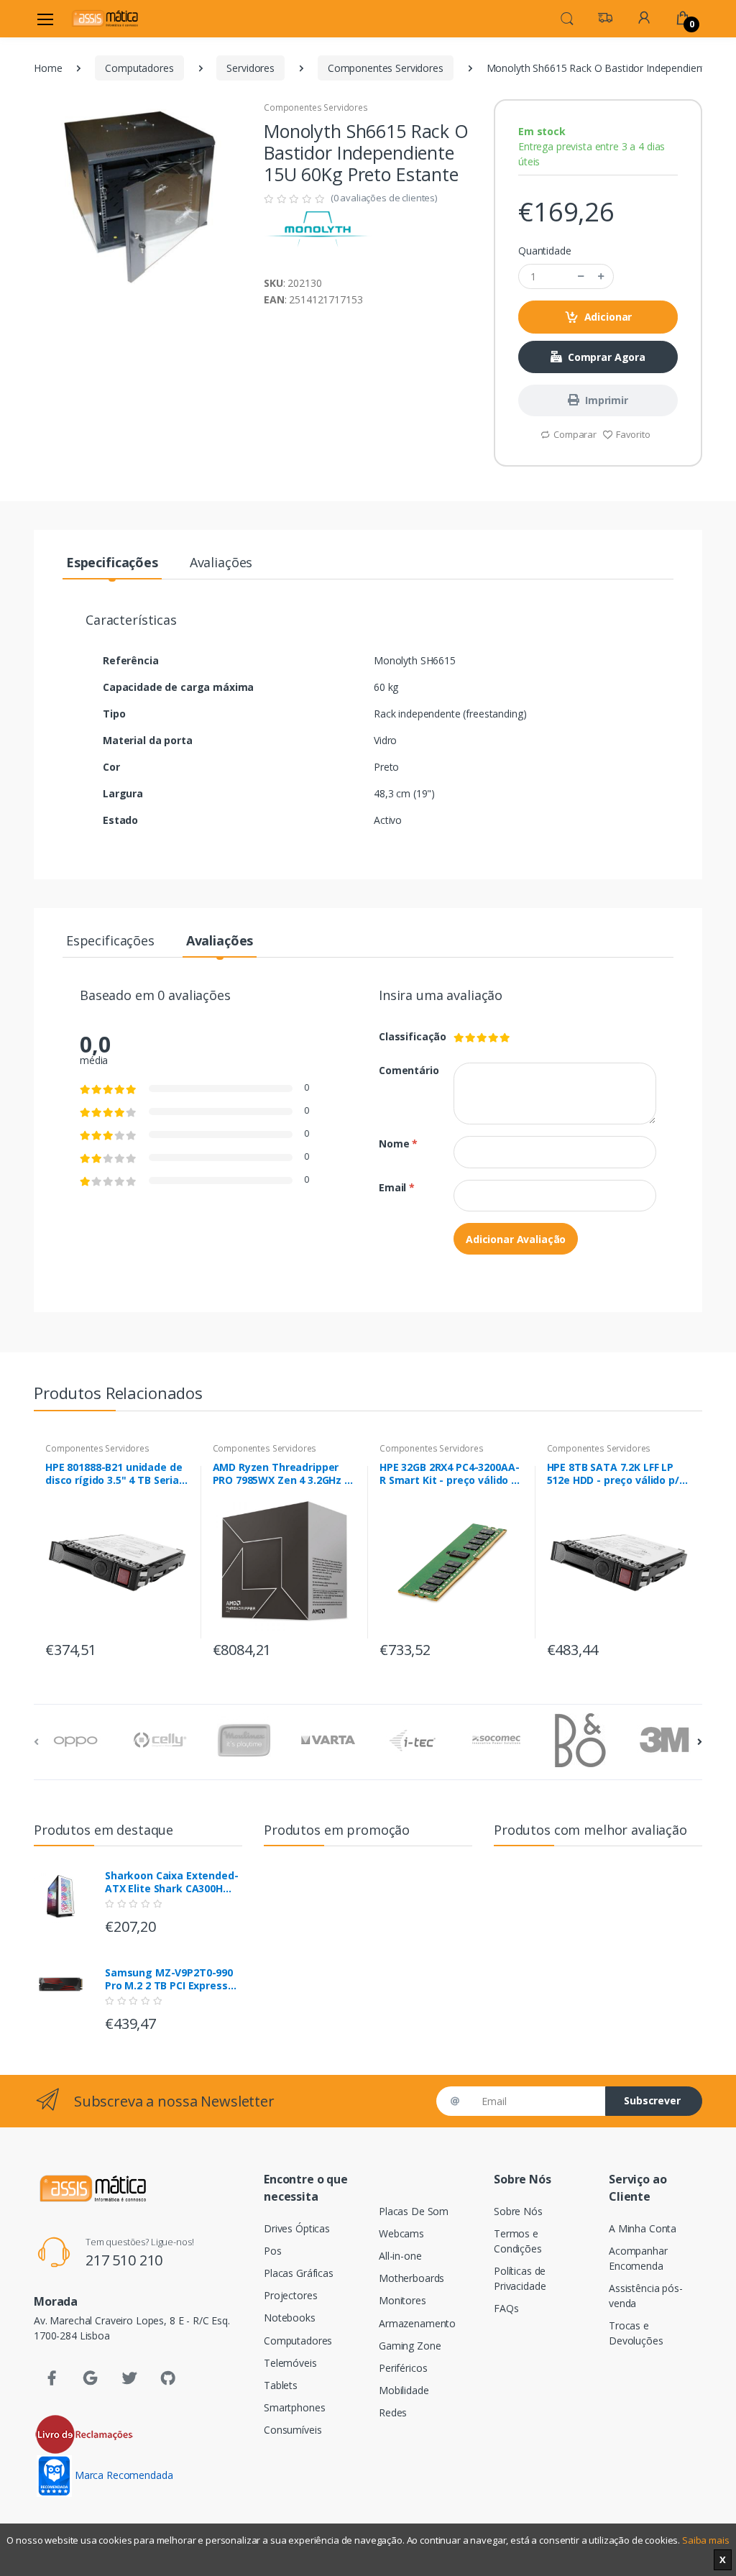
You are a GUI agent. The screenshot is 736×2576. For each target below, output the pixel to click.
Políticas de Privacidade (520, 2278)
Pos (273, 2251)
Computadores (139, 68)
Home (48, 68)
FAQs (506, 2308)
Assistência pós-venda (646, 2296)
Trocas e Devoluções (636, 2333)
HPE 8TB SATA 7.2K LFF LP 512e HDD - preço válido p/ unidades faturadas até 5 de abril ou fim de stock (613, 1474)
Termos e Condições (518, 2241)
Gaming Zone (410, 2346)
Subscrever (652, 2100)
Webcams (401, 2233)
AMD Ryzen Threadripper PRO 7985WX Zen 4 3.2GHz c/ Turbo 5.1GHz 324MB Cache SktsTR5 (284, 1474)
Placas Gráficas (299, 2273)
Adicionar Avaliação (516, 1239)
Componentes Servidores (386, 68)
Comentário (405, 1070)
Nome (398, 1143)
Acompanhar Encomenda (638, 2258)
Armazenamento (417, 2323)
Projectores (290, 2295)
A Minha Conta (643, 2228)
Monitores (402, 2300)
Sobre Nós (518, 2211)
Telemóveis (290, 2363)
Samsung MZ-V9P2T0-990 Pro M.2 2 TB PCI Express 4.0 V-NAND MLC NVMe (169, 1979)
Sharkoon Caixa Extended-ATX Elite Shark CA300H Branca (172, 1882)
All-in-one (400, 2256)
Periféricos (403, 2368)
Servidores (250, 68)
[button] (567, 17)
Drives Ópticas (297, 2228)
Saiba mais (706, 2540)
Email (397, 1187)
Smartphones (294, 2407)
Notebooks (290, 2318)
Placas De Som (414, 2211)
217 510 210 (124, 2260)
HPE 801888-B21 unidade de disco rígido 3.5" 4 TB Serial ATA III (114, 1474)
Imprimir (607, 400)
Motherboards (411, 2278)
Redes (393, 2412)
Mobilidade (404, 2390)
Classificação (405, 1036)
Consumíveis (293, 2430)
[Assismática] (105, 18)
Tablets (281, 2385)
